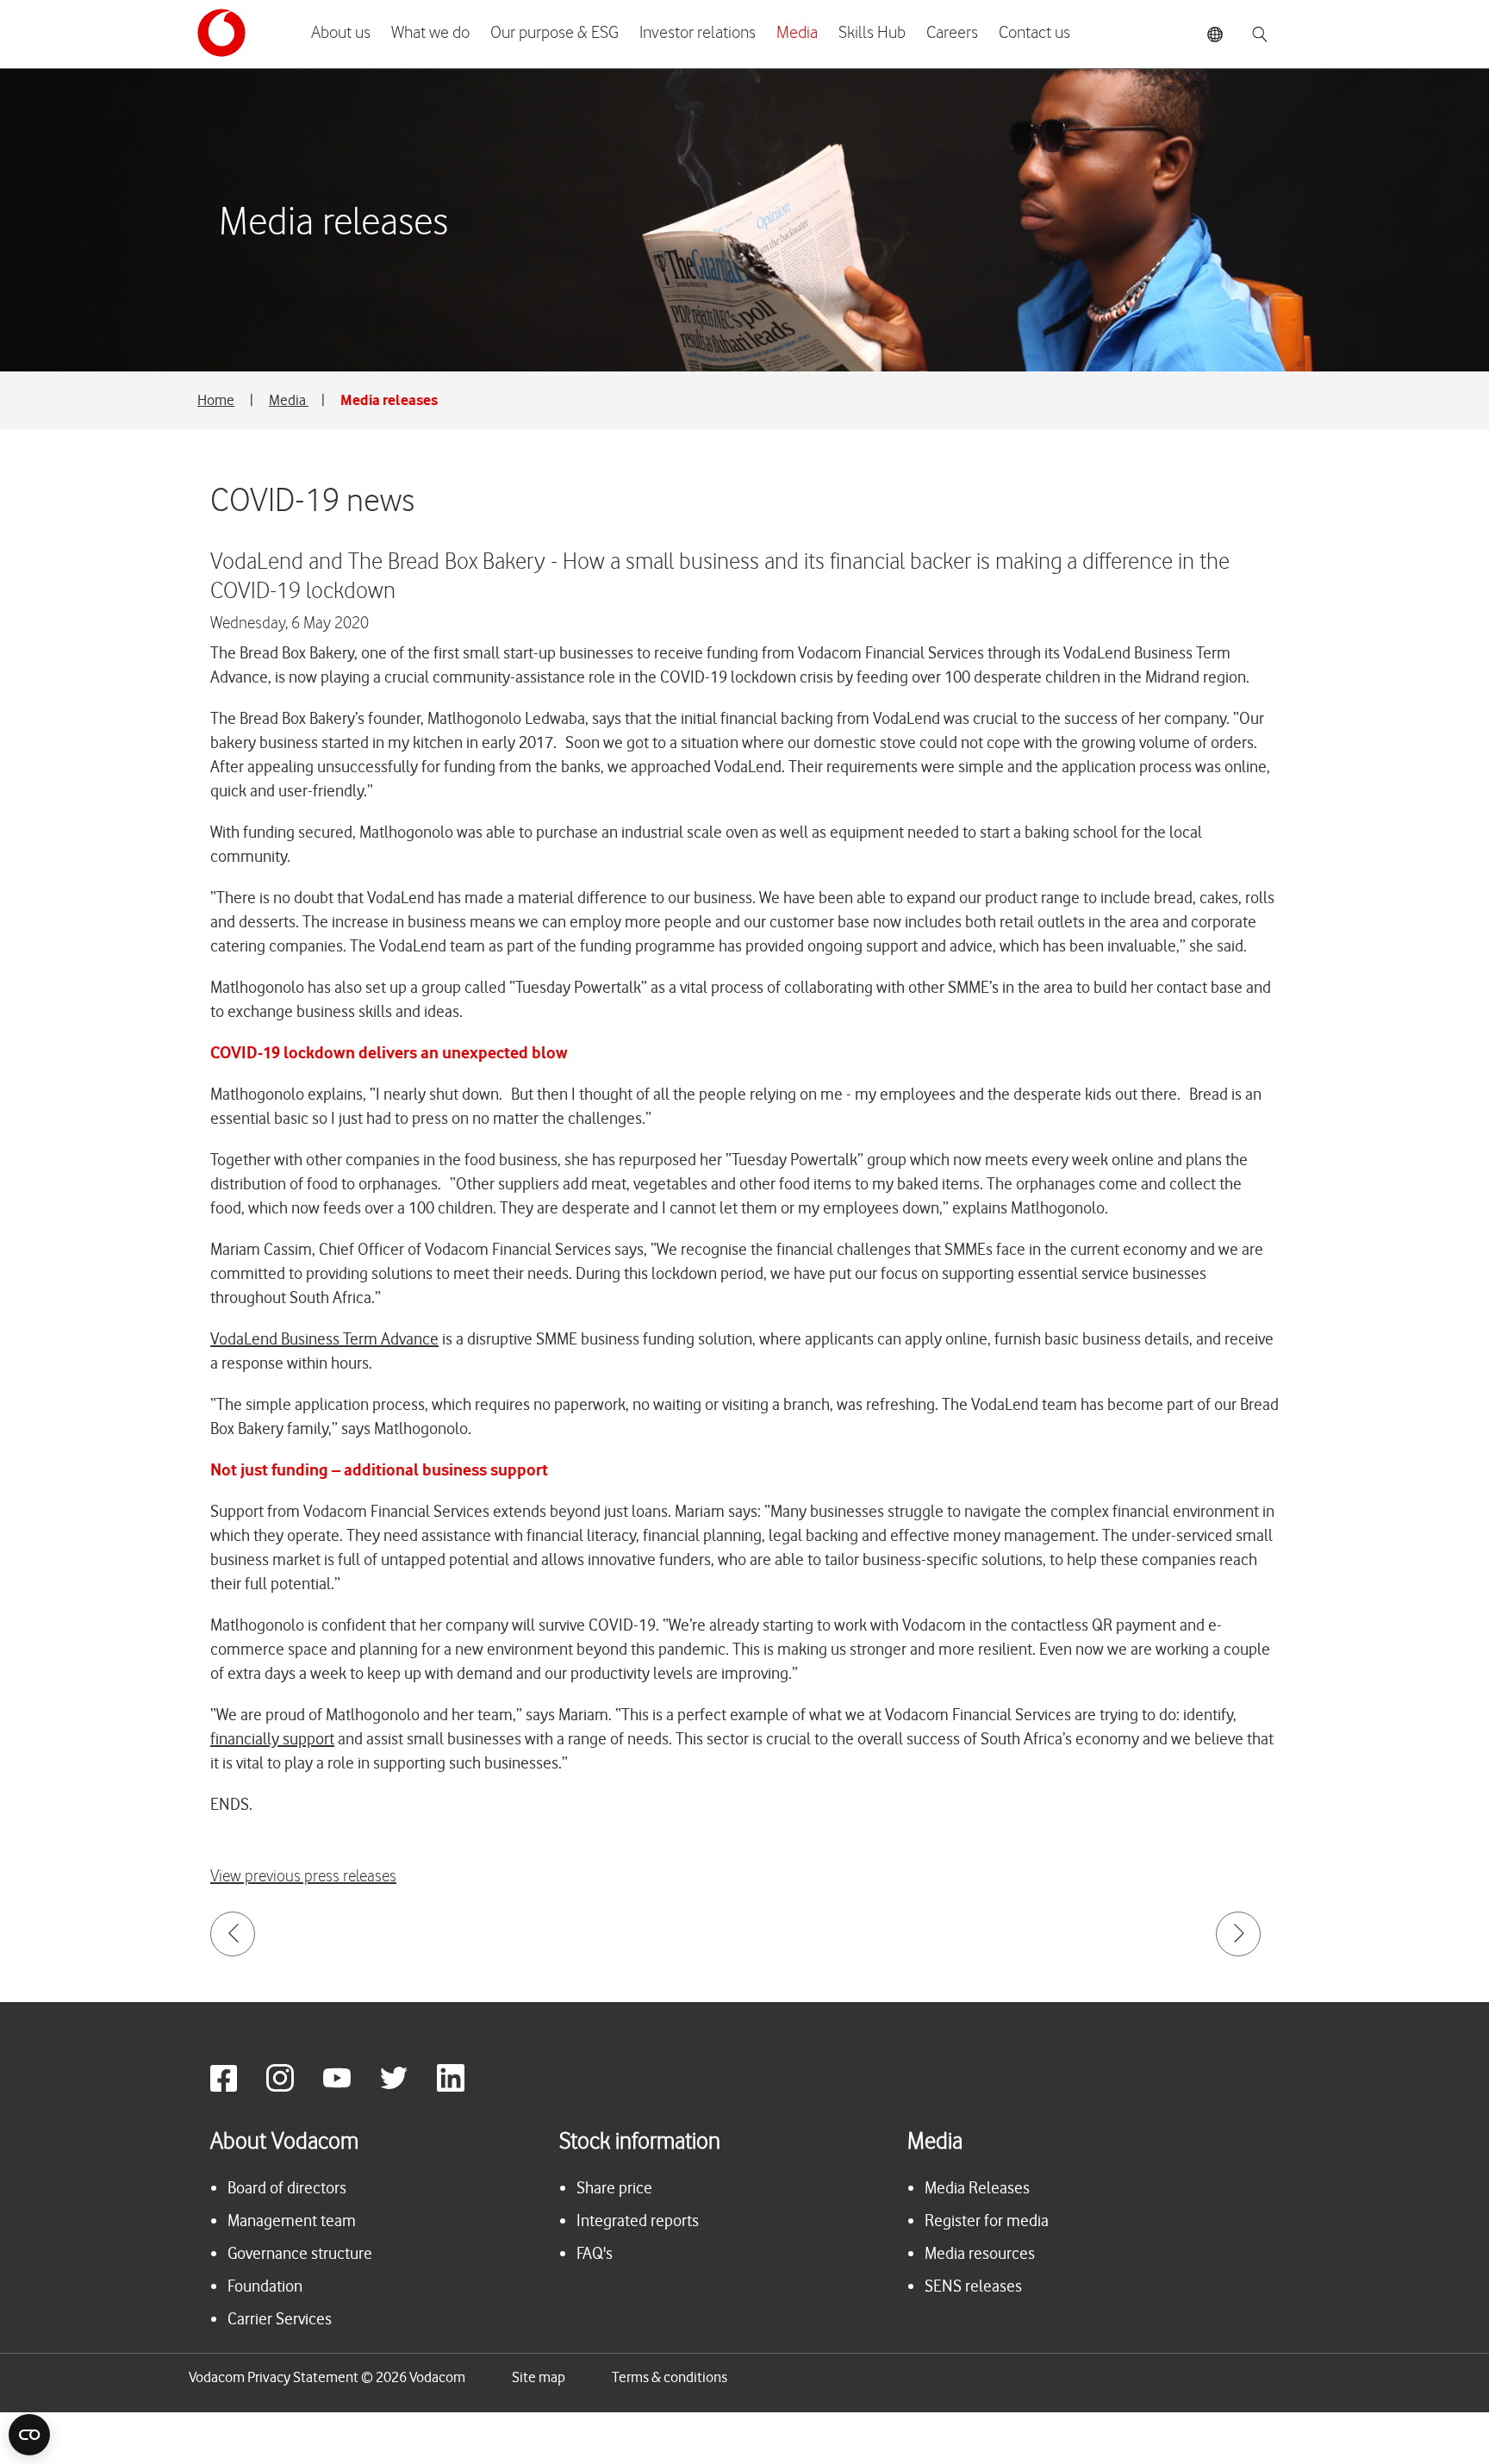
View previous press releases (303, 1877)
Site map (539, 2377)
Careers (952, 33)
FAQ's (595, 2253)
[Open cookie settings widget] (29, 2435)
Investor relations (698, 33)
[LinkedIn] (464, 2087)
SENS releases (973, 2286)
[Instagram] (293, 2087)
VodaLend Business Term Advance (324, 1339)
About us (341, 33)
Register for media (987, 2221)
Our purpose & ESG (554, 33)
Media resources (980, 2253)
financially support (272, 1739)
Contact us (1034, 33)
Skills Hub (872, 33)
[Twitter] (407, 2087)
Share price (614, 2188)
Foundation (265, 2286)
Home (216, 400)
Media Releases (977, 2188)
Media (797, 33)
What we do (430, 33)
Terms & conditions (670, 2377)
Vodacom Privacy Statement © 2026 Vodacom (327, 2377)
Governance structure (300, 2253)
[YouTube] (350, 2087)
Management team (292, 2221)
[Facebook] (237, 2087)
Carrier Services (280, 2319)
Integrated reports (638, 2221)
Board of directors (287, 2188)
